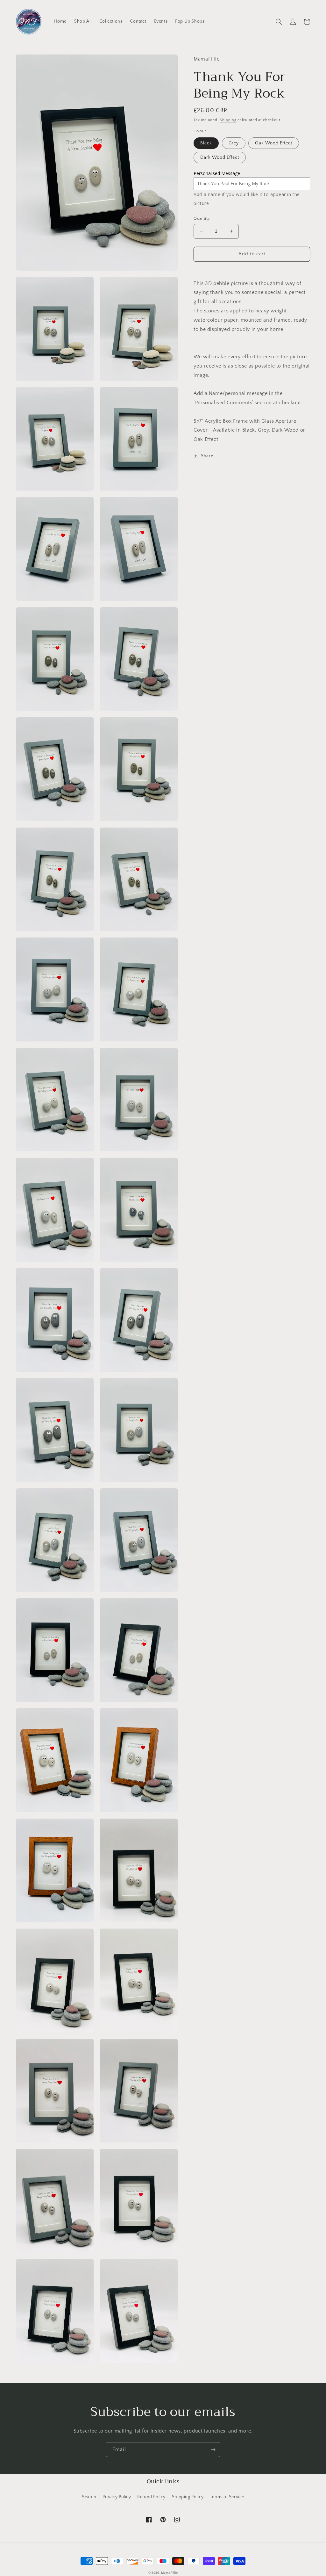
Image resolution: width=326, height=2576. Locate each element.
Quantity (202, 218)
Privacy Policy (117, 2497)
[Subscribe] (213, 2450)
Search (89, 2497)
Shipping (228, 120)
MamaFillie (169, 2573)
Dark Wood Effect (220, 157)
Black (206, 143)
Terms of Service (227, 2497)
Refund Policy (151, 2497)
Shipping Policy (188, 2497)
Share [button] (207, 456)
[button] (279, 22)
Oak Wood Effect (274, 143)
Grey (234, 143)
